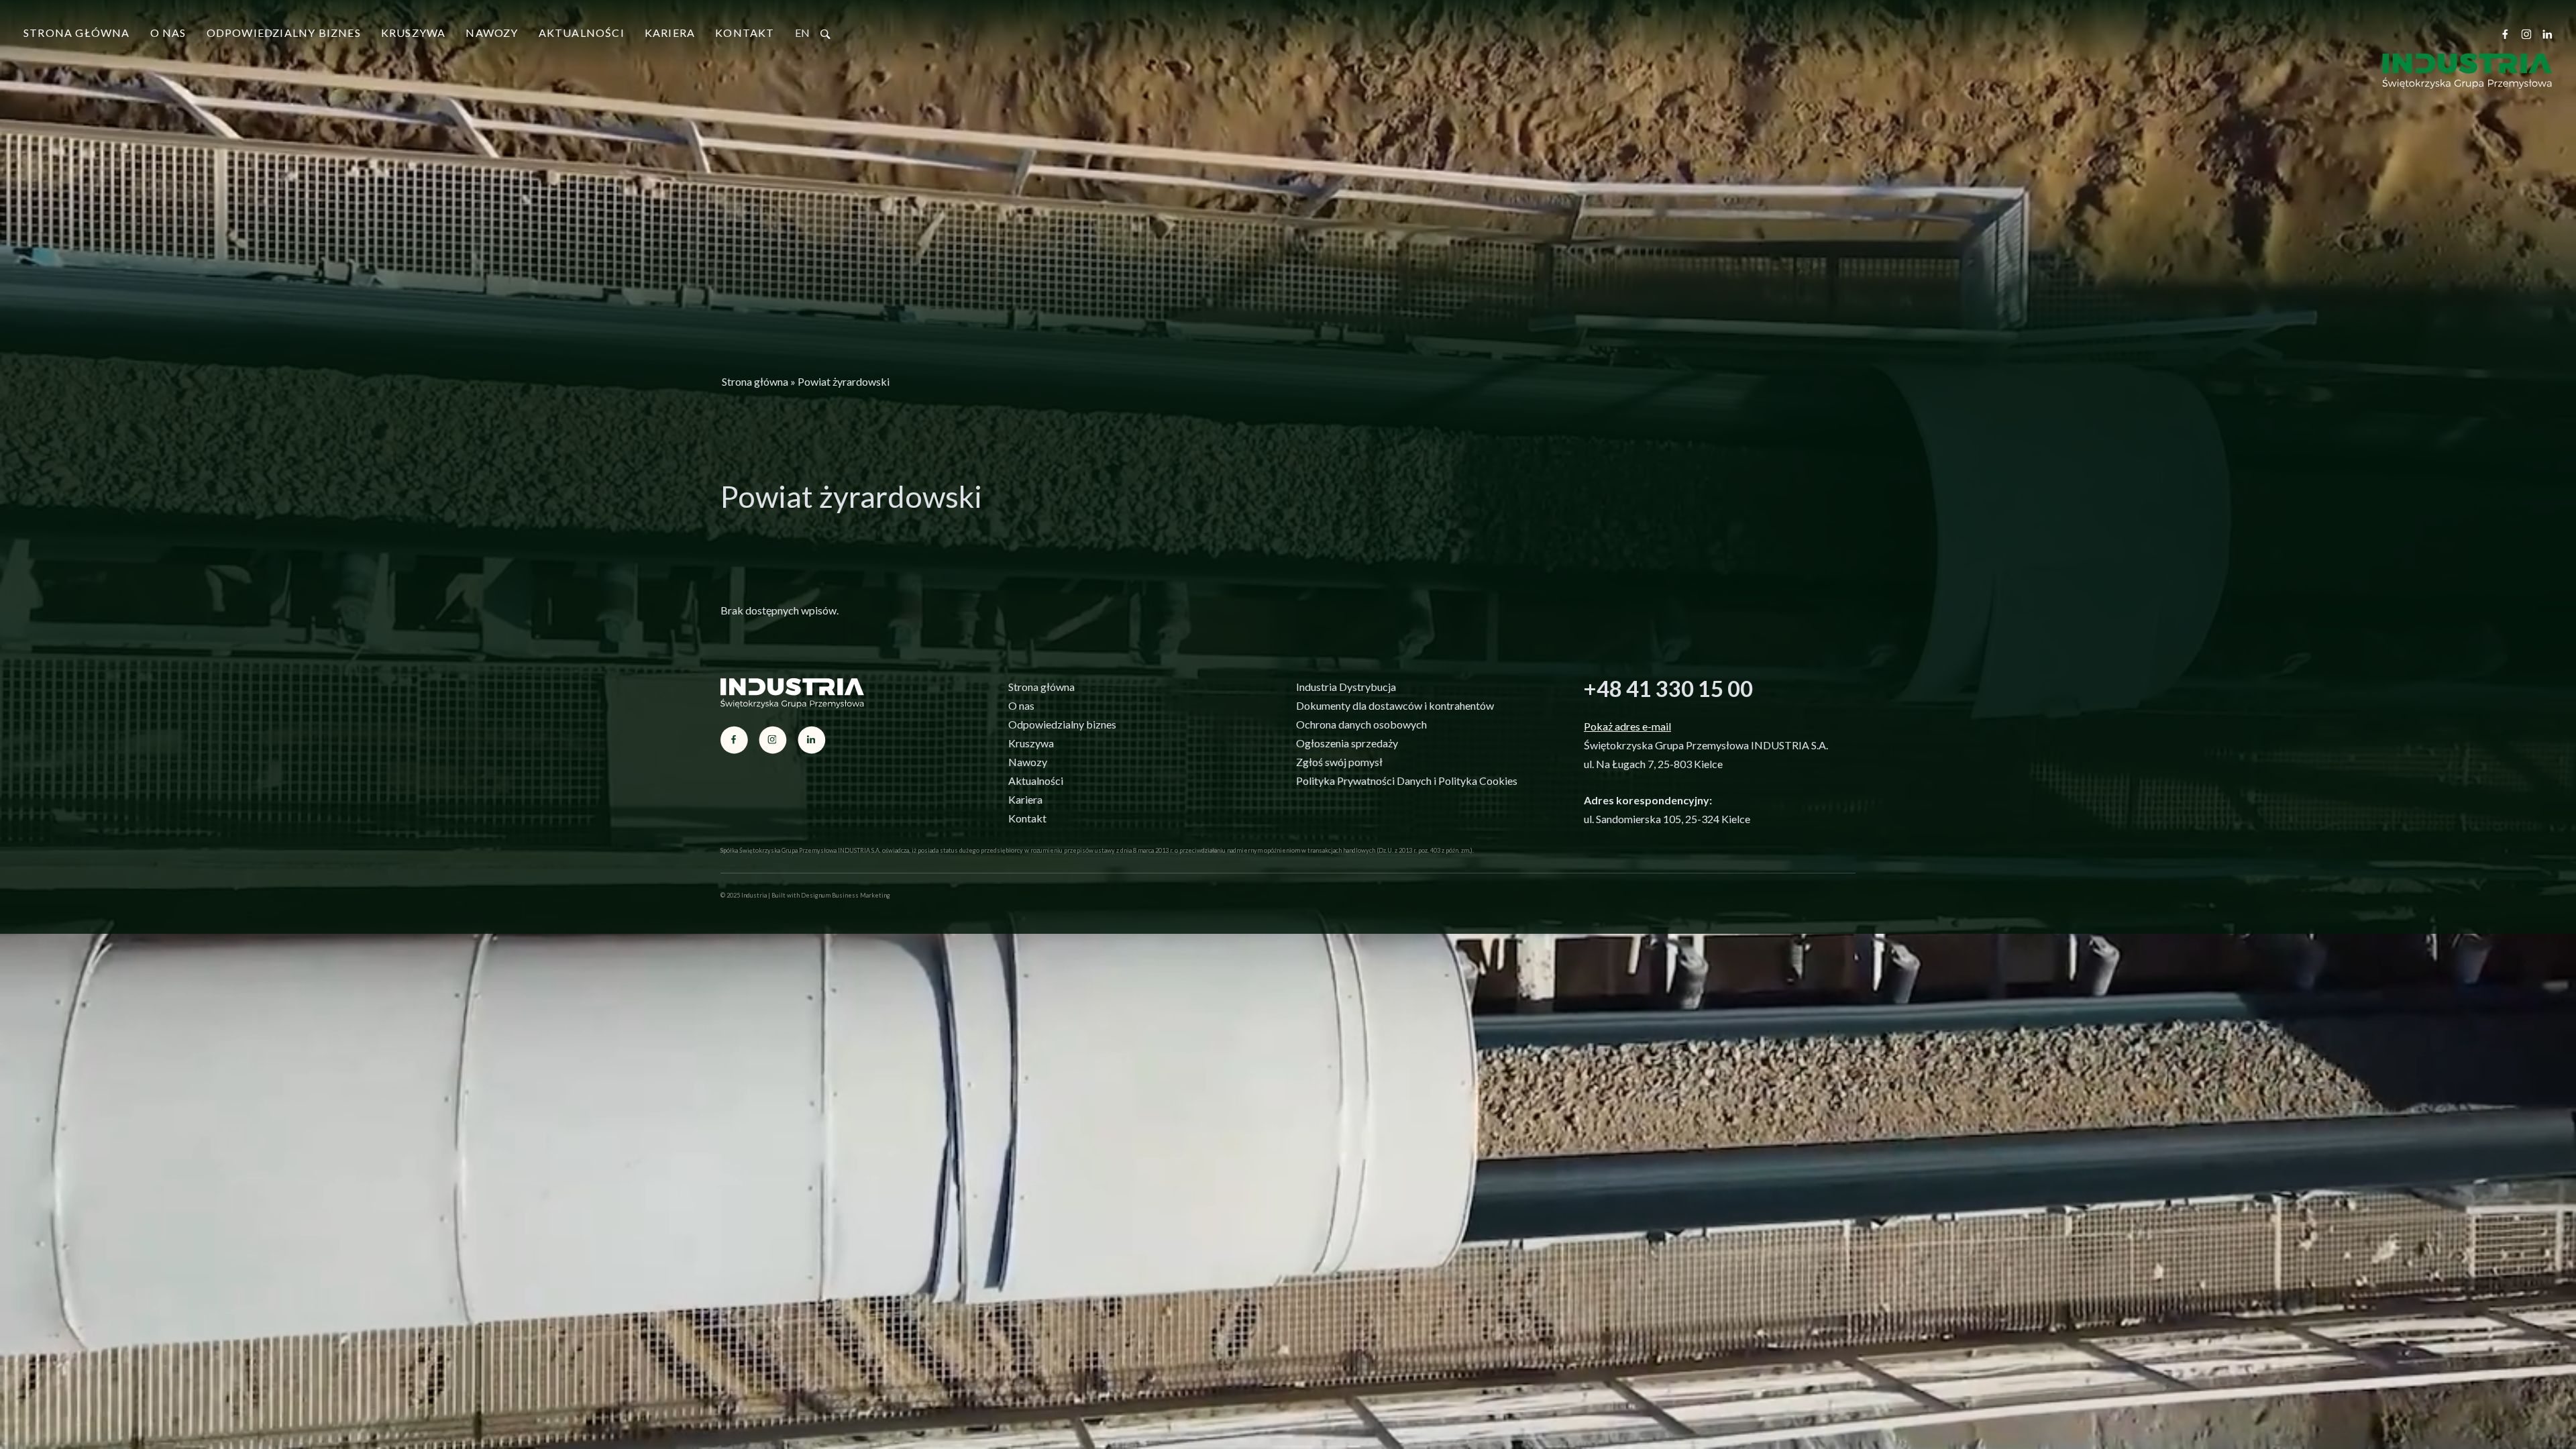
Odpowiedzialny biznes (284, 33)
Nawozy (492, 33)
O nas (168, 33)
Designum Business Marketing (846, 895)
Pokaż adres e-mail (1627, 726)
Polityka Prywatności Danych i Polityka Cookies (1407, 781)
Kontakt (745, 33)
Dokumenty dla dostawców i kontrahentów (1395, 705)
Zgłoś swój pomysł (1339, 762)
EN (802, 33)
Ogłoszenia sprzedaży (1347, 743)
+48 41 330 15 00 (1668, 688)
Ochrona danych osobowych (1361, 724)
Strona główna (77, 33)
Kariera (670, 33)
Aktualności (582, 33)
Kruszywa (414, 33)
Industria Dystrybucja (1346, 687)
